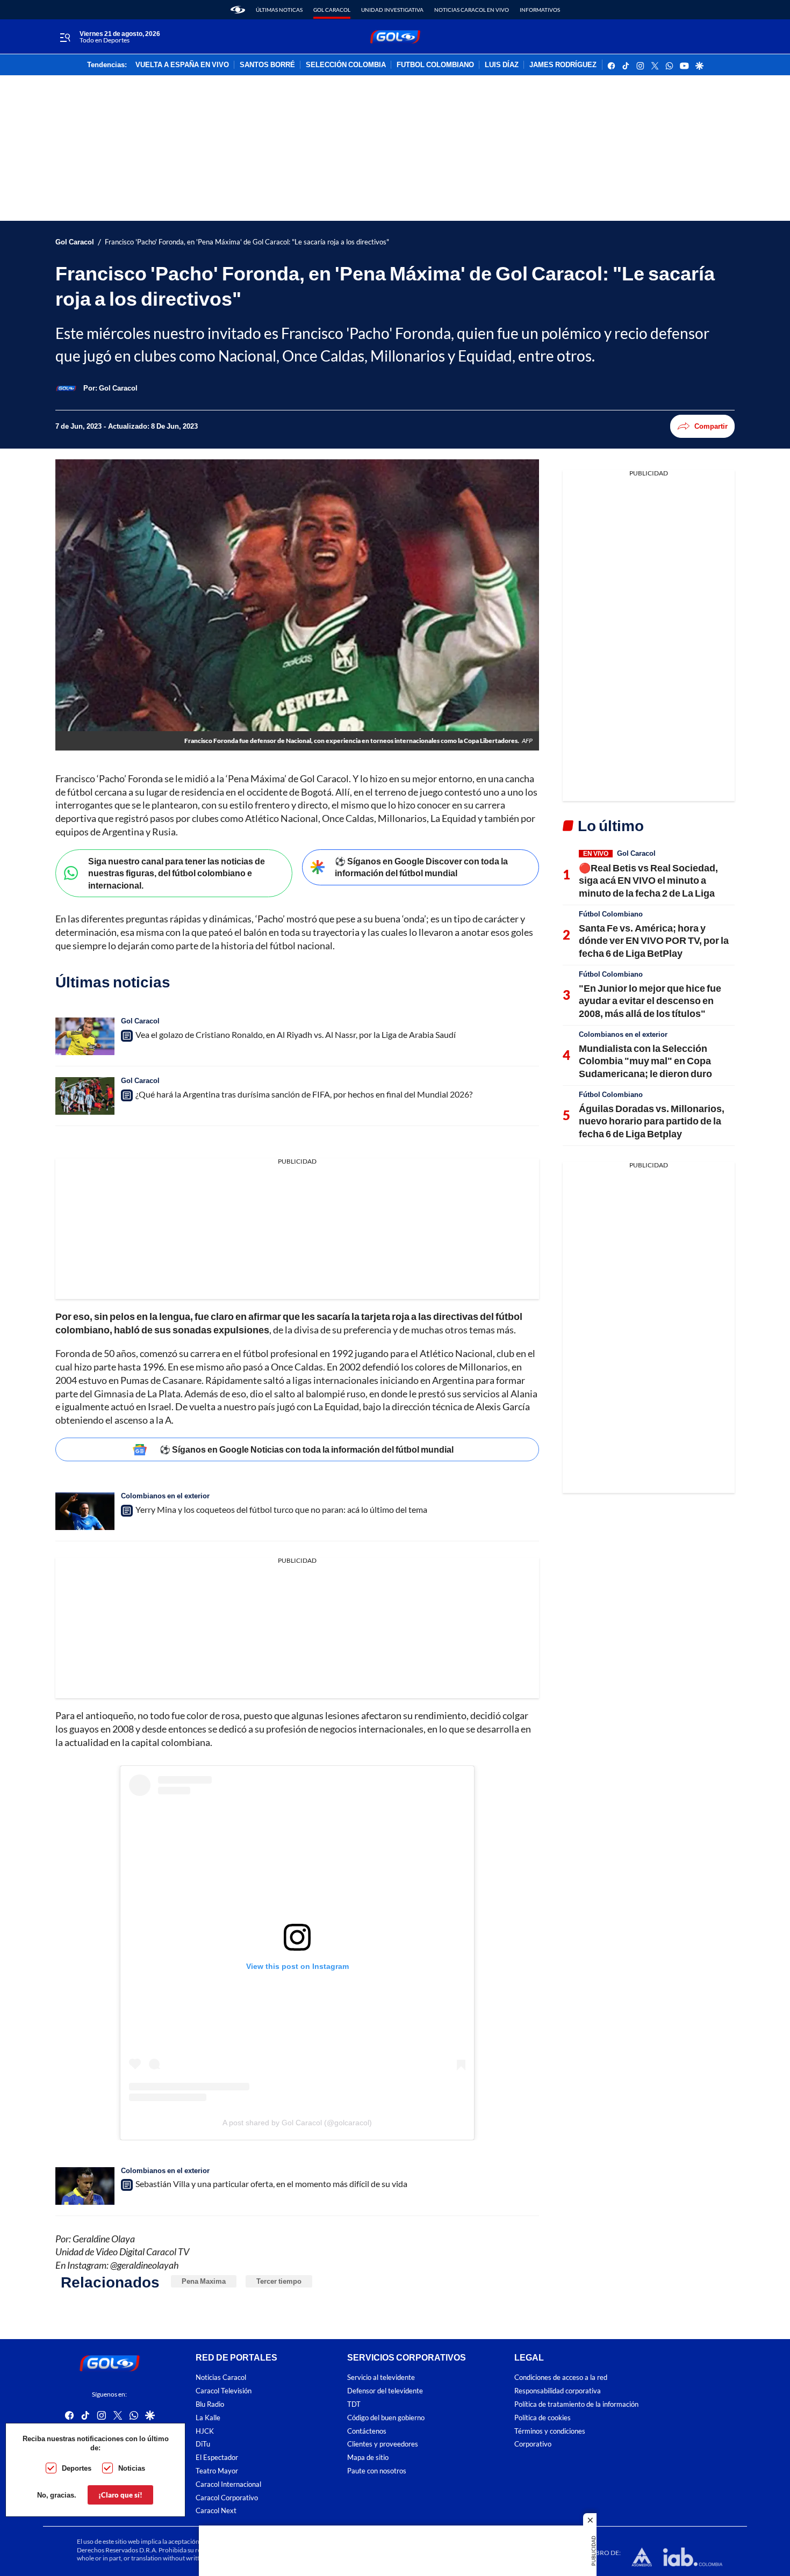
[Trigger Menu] (65, 37)
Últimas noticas (279, 10)
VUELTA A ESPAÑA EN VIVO (182, 65)
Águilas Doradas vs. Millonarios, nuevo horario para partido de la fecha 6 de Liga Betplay (652, 1121)
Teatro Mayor (217, 2471)
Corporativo (533, 2444)
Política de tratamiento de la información (576, 2404)
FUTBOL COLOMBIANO (435, 65)
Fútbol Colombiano (611, 914)
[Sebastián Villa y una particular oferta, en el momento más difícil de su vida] (85, 2186)
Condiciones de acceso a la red (561, 2377)
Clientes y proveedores (383, 2444)
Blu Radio (210, 2404)
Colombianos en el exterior (165, 1496)
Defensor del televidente (385, 2391)
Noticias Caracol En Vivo (472, 10)
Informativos (540, 10)
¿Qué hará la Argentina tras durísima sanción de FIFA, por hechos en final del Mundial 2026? (304, 1094)
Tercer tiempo (279, 2281)
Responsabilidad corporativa (558, 2391)
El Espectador (217, 2458)
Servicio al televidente (381, 2377)
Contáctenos (367, 2431)
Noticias (132, 2468)
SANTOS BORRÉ (267, 65)
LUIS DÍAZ (502, 65)
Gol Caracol (332, 10)
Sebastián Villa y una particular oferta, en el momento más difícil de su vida (271, 2184)
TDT (354, 2404)
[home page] (238, 10)
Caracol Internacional (228, 2484)
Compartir (711, 426)
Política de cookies (543, 2417)
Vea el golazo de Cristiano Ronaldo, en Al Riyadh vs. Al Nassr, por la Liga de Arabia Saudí (296, 1034)
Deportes (77, 2468)
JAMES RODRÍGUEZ (563, 65)
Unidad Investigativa (392, 10)
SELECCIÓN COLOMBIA (346, 65)
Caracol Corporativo (227, 2497)
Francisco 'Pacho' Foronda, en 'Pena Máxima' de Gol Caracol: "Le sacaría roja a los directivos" (247, 242)
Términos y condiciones (550, 2431)
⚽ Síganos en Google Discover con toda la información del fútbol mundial (421, 867)
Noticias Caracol (221, 2377)
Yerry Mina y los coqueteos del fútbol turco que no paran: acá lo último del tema (281, 1509)
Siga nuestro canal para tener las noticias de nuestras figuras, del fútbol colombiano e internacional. (177, 873)
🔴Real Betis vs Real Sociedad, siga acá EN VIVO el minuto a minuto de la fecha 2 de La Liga (648, 880)
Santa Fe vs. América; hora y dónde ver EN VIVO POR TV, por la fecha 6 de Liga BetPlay (654, 940)
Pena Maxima (204, 2281)
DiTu (203, 2444)
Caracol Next (216, 2511)
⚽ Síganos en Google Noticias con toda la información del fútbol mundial (307, 1449)
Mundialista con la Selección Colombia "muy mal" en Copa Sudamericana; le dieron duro (645, 1061)
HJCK (205, 2431)
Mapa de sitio (368, 2458)
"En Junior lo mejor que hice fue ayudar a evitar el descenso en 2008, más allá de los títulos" (650, 1001)
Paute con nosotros (377, 2471)
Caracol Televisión (224, 2391)
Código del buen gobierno (386, 2417)
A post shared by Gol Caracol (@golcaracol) (297, 2123)
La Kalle (208, 2417)
